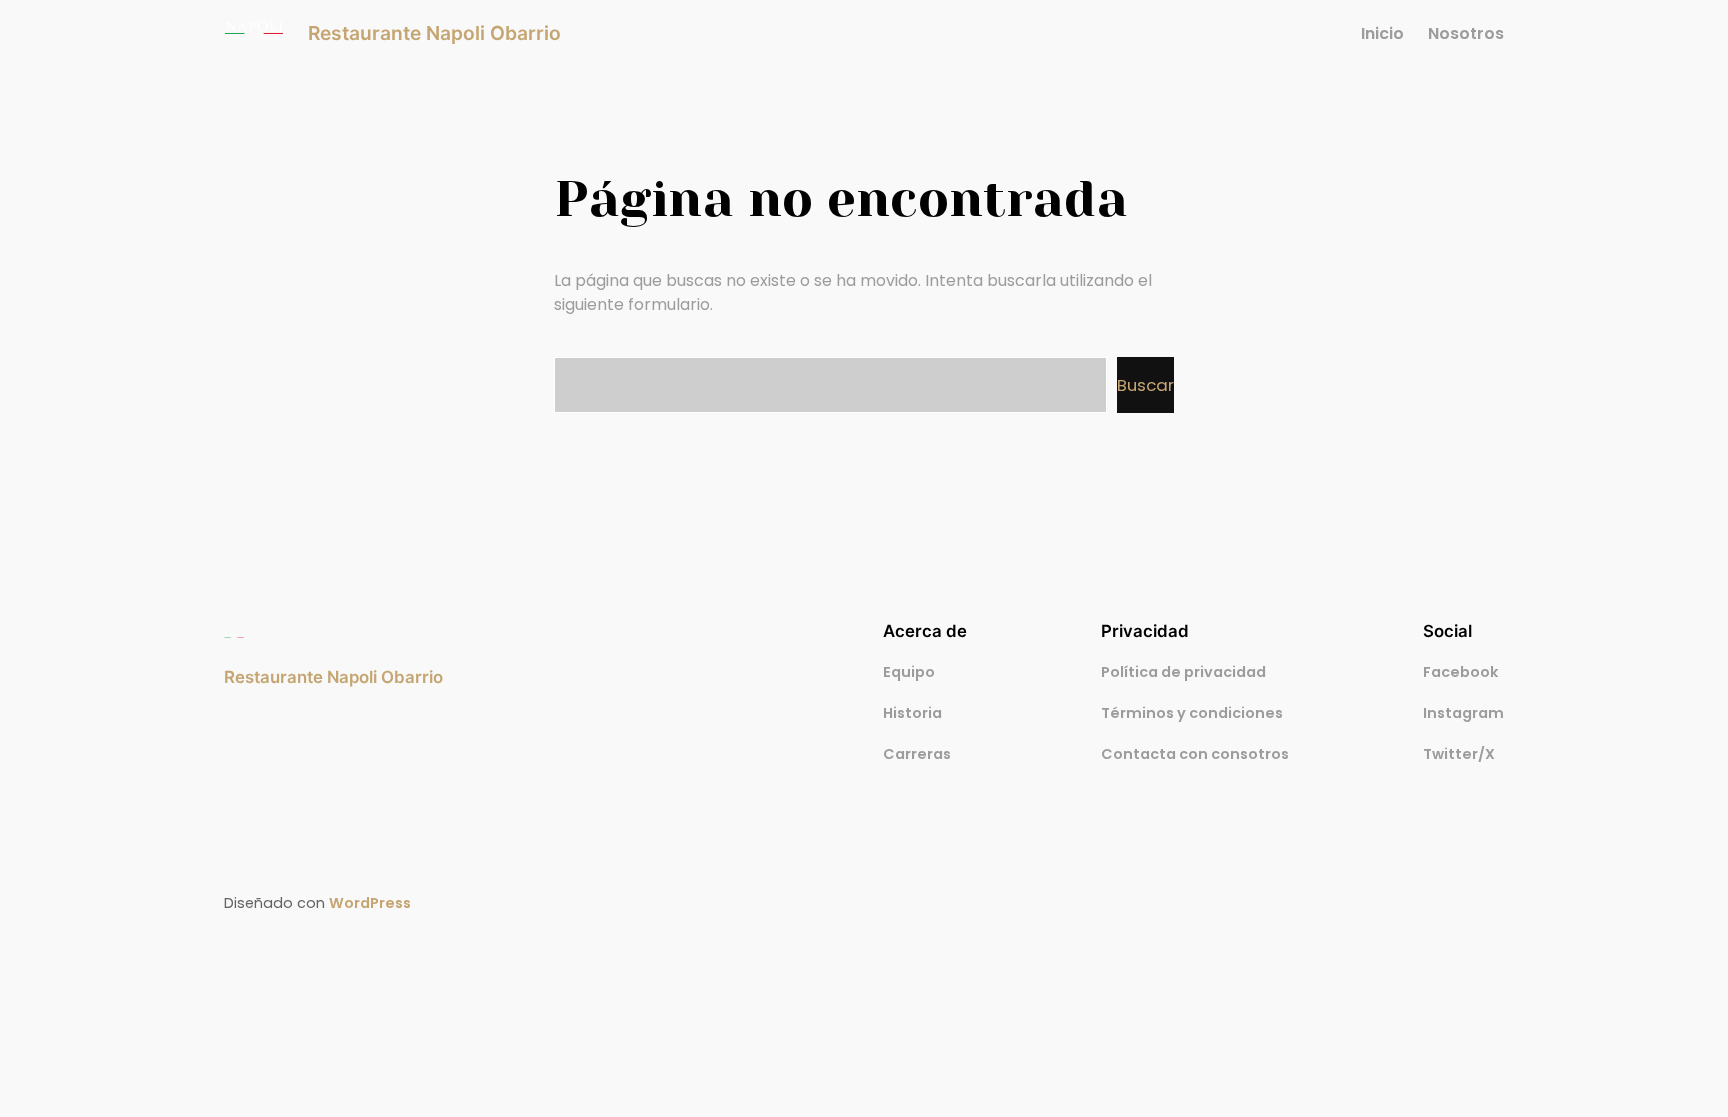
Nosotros (1466, 33)
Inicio (1382, 33)
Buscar (1145, 385)
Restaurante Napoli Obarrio (434, 33)
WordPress (370, 903)
